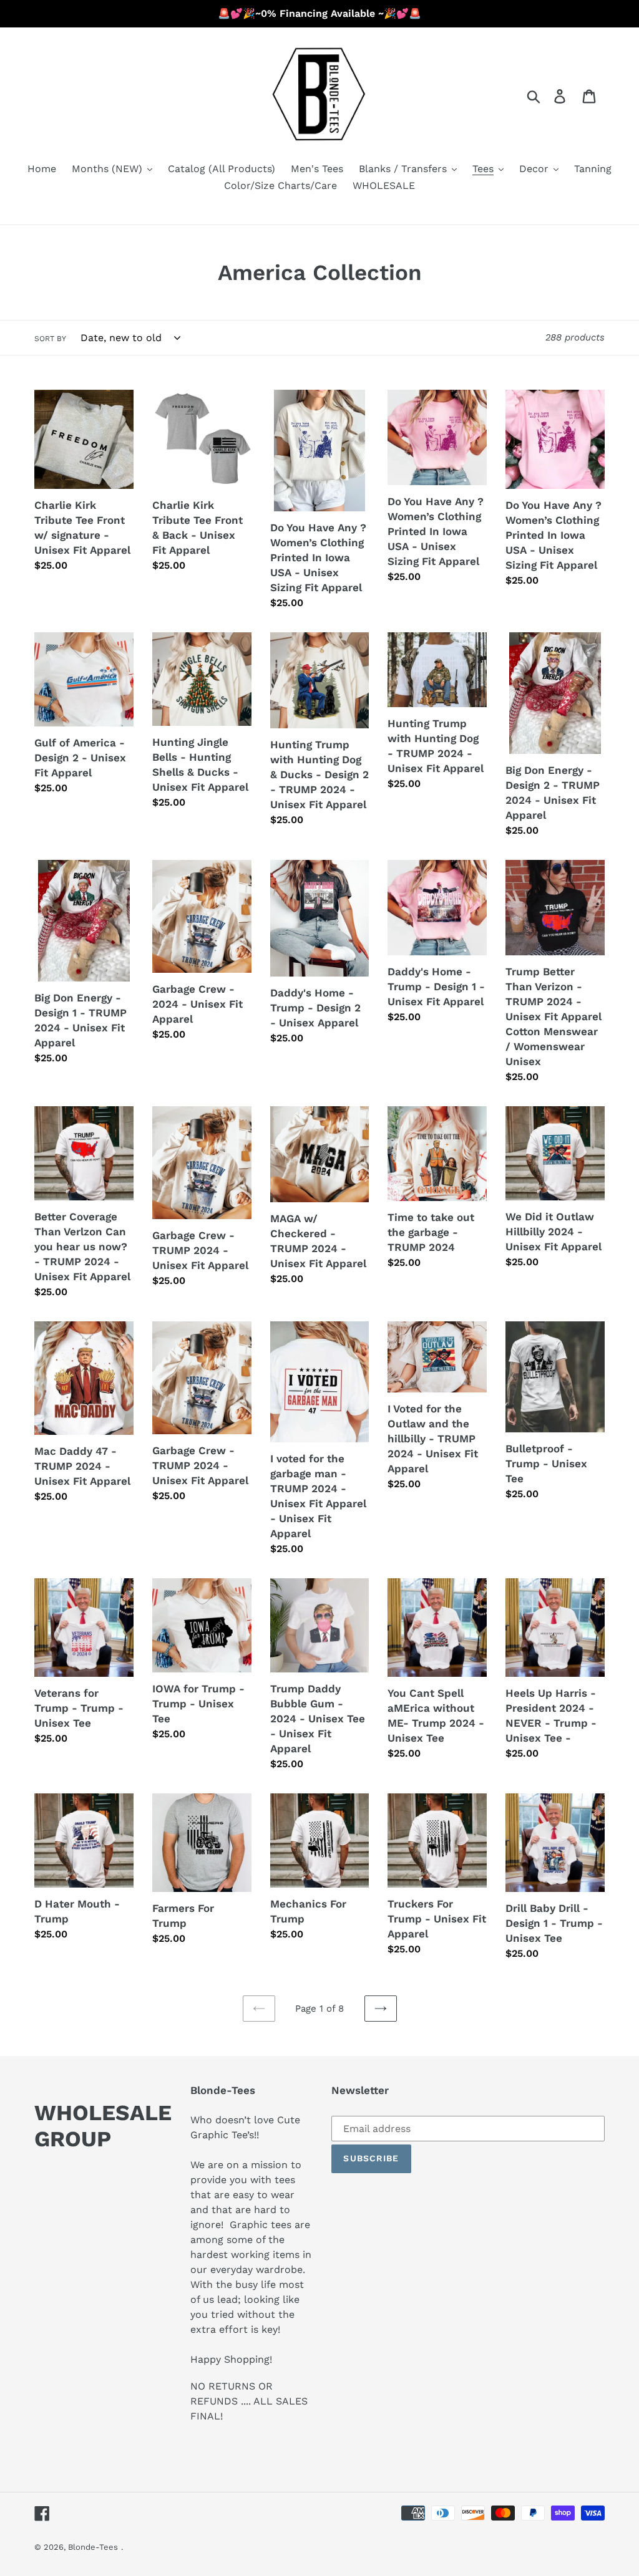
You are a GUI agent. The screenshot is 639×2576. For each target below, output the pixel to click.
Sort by (50, 339)
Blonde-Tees (93, 2547)
